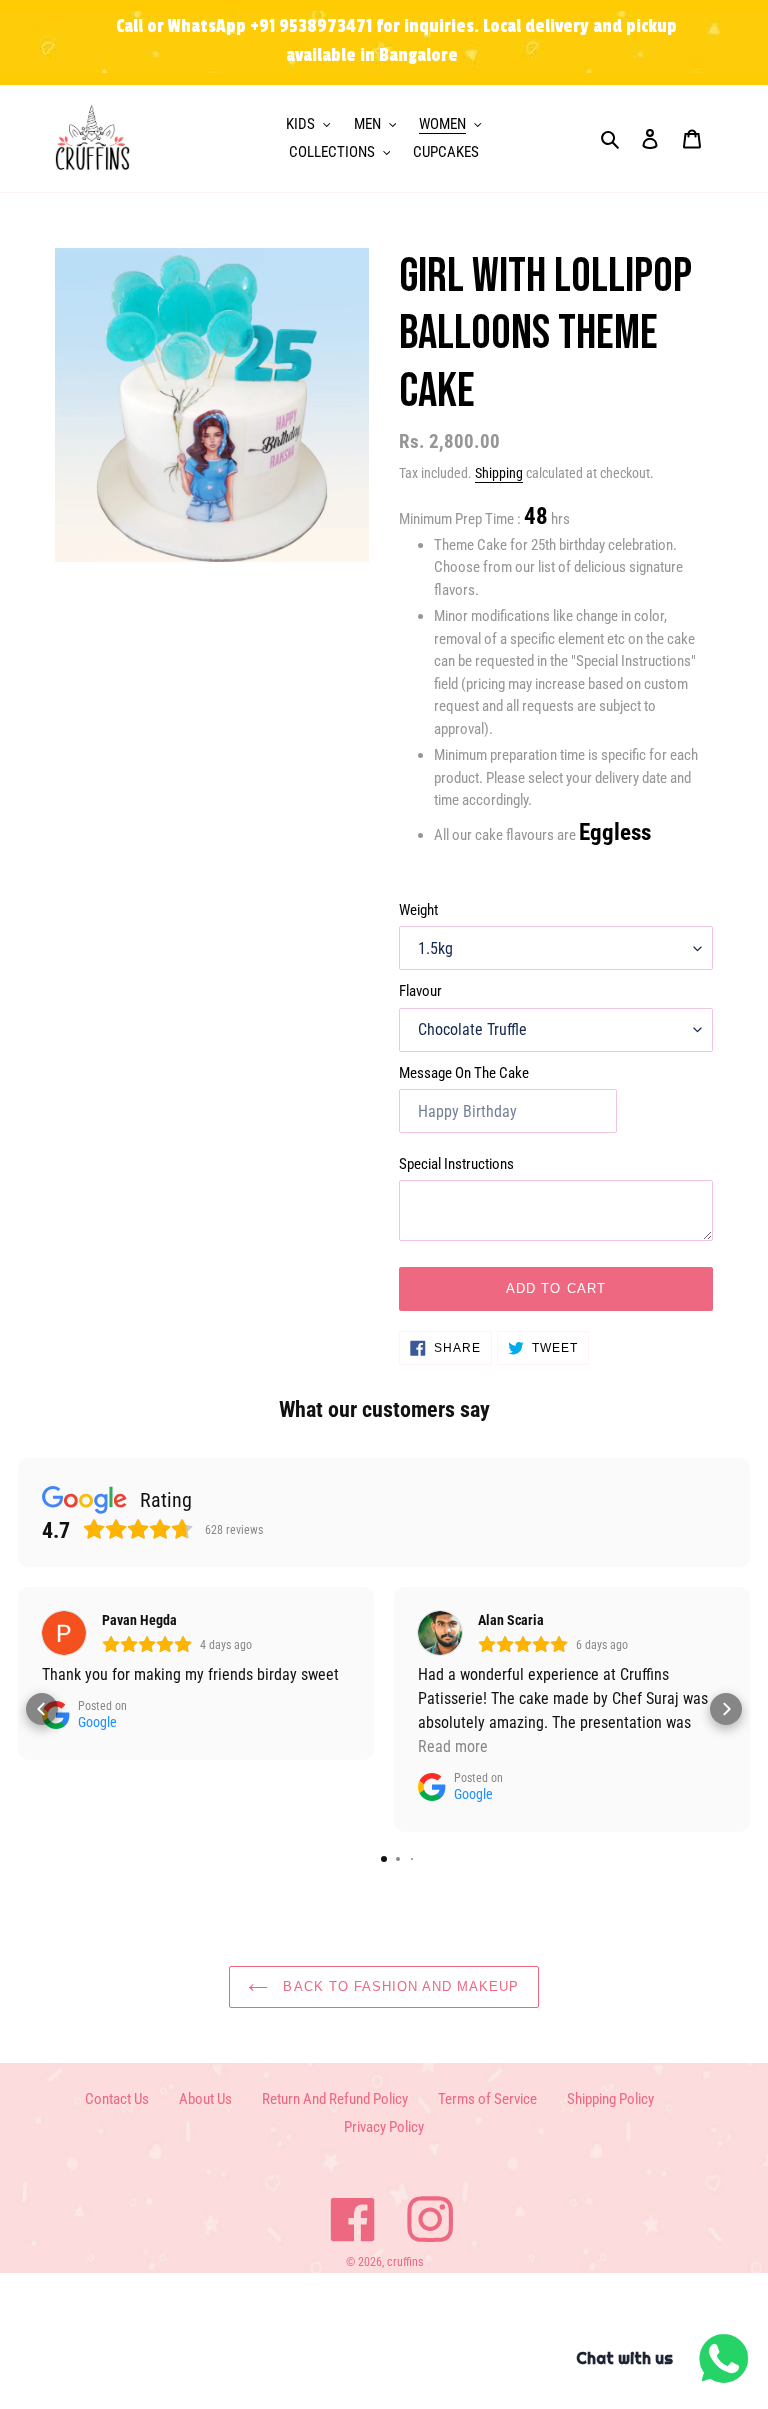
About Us (205, 2099)
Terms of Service (487, 2099)
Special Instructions (456, 1164)
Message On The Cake (464, 1073)
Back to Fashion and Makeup (398, 1986)
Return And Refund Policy (335, 2099)
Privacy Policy (384, 2127)
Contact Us (117, 2099)
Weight (418, 910)
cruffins (405, 2262)
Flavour (420, 991)
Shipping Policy (610, 2099)
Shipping (499, 473)
